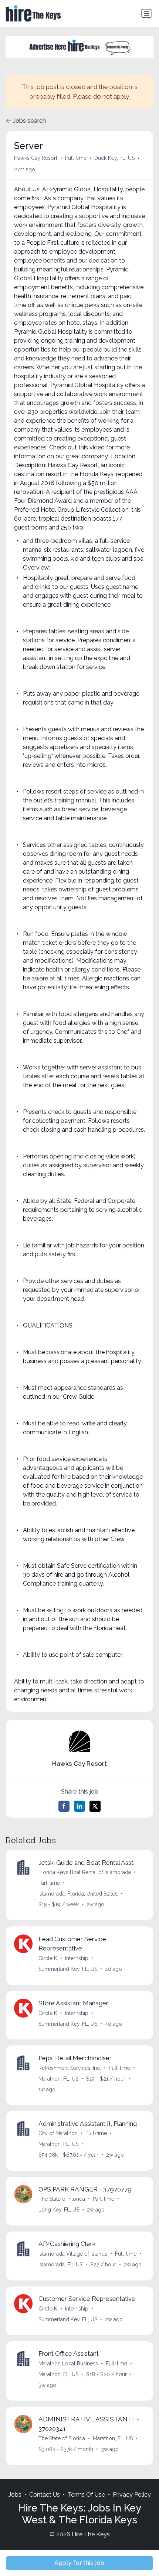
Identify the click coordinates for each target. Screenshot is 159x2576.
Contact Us (45, 2495)
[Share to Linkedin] (79, 1806)
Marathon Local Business (68, 2364)
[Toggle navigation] (146, 13)
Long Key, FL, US (59, 2210)
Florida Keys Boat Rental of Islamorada (85, 1872)
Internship (77, 1958)
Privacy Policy (132, 2495)
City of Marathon (58, 2133)
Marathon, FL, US (58, 2079)
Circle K (48, 1958)
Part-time (49, 1883)
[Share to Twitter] (95, 1806)
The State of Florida (62, 2199)
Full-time (76, 158)
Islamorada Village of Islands (73, 2254)
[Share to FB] (64, 1806)
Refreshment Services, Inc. (70, 2068)
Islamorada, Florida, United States (78, 1894)
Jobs (15, 2495)
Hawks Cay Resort (36, 158)
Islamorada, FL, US (60, 2265)
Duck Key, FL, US (114, 158)
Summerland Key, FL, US (68, 1969)
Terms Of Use (86, 2495)
